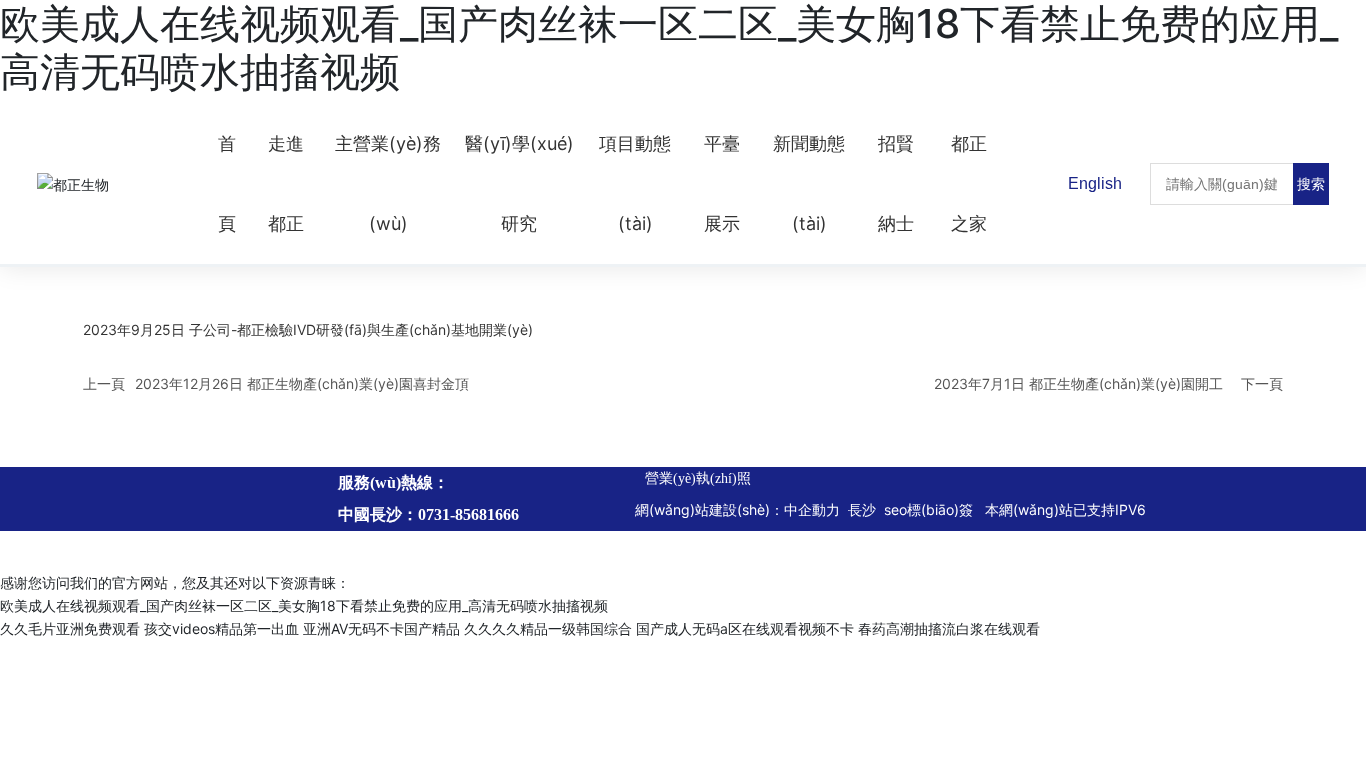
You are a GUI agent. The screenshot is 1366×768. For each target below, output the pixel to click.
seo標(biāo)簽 (930, 509)
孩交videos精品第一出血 (221, 628)
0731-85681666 (468, 514)
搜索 (1311, 183)
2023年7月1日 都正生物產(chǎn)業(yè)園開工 (1078, 383)
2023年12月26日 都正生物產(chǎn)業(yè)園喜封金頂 (302, 383)
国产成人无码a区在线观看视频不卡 (745, 628)
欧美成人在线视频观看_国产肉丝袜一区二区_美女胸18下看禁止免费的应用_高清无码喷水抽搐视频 (304, 605)
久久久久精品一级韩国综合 (548, 628)
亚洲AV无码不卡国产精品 (381, 628)
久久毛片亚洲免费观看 (70, 628)
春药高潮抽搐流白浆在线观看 (949, 628)
